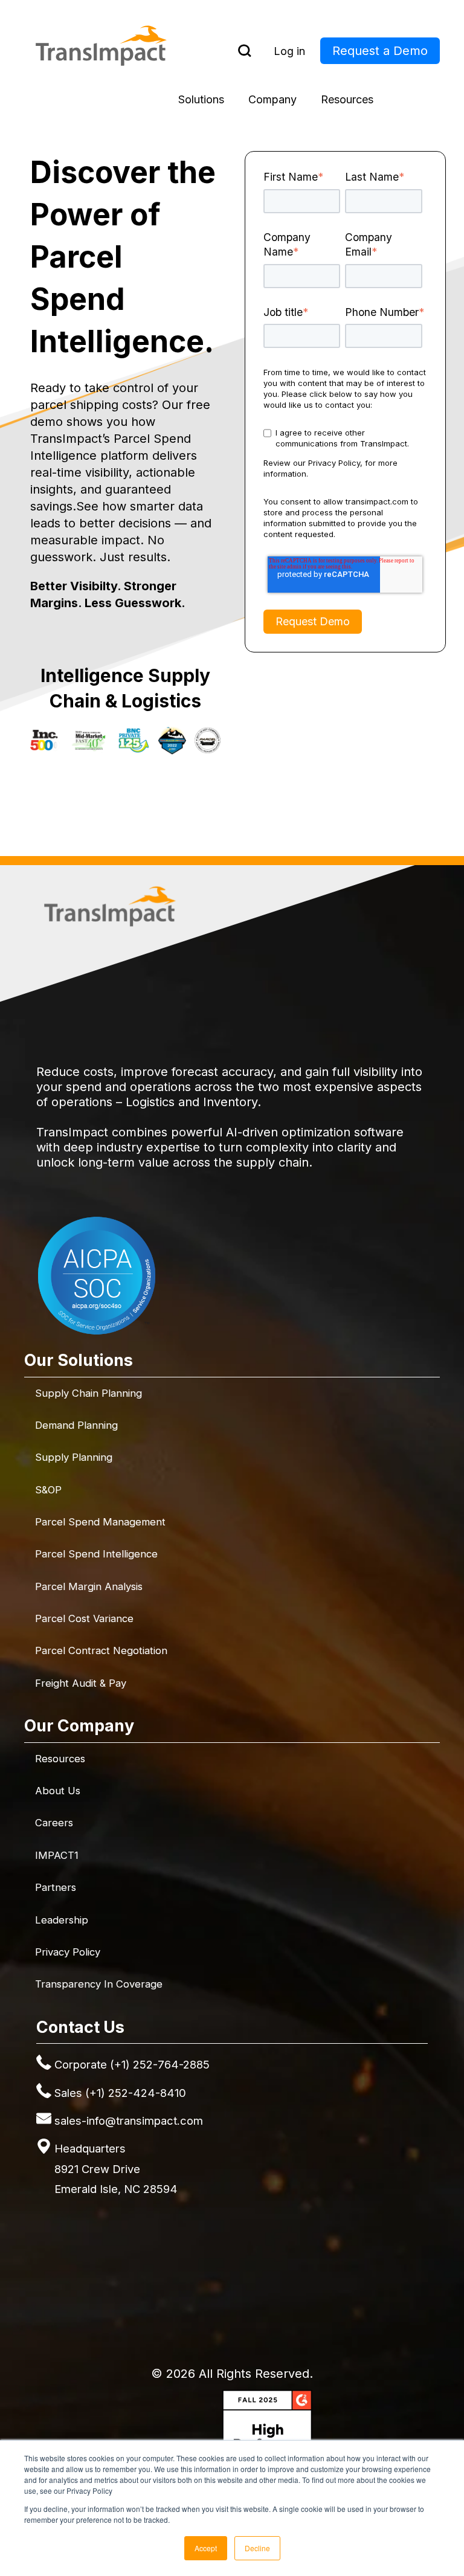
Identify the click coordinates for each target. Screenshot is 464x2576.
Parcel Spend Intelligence (96, 1554)
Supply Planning (74, 1457)
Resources (347, 99)
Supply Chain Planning (89, 1393)
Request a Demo (380, 51)
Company (272, 99)
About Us (58, 1791)
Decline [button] (257, 2548)
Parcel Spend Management (100, 1522)
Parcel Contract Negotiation (101, 1650)
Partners (56, 1887)
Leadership (62, 1920)
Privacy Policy (68, 1952)
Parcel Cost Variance (84, 1618)
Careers (54, 1823)
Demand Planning (76, 1425)
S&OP (48, 1490)
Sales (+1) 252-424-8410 (120, 2093)
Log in (289, 51)
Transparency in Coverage (99, 1984)
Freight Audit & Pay (81, 1683)
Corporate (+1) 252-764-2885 (132, 2064)
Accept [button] (206, 2548)
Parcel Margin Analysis (89, 1586)
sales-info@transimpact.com (129, 2120)
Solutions (201, 99)
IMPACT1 (57, 1855)
